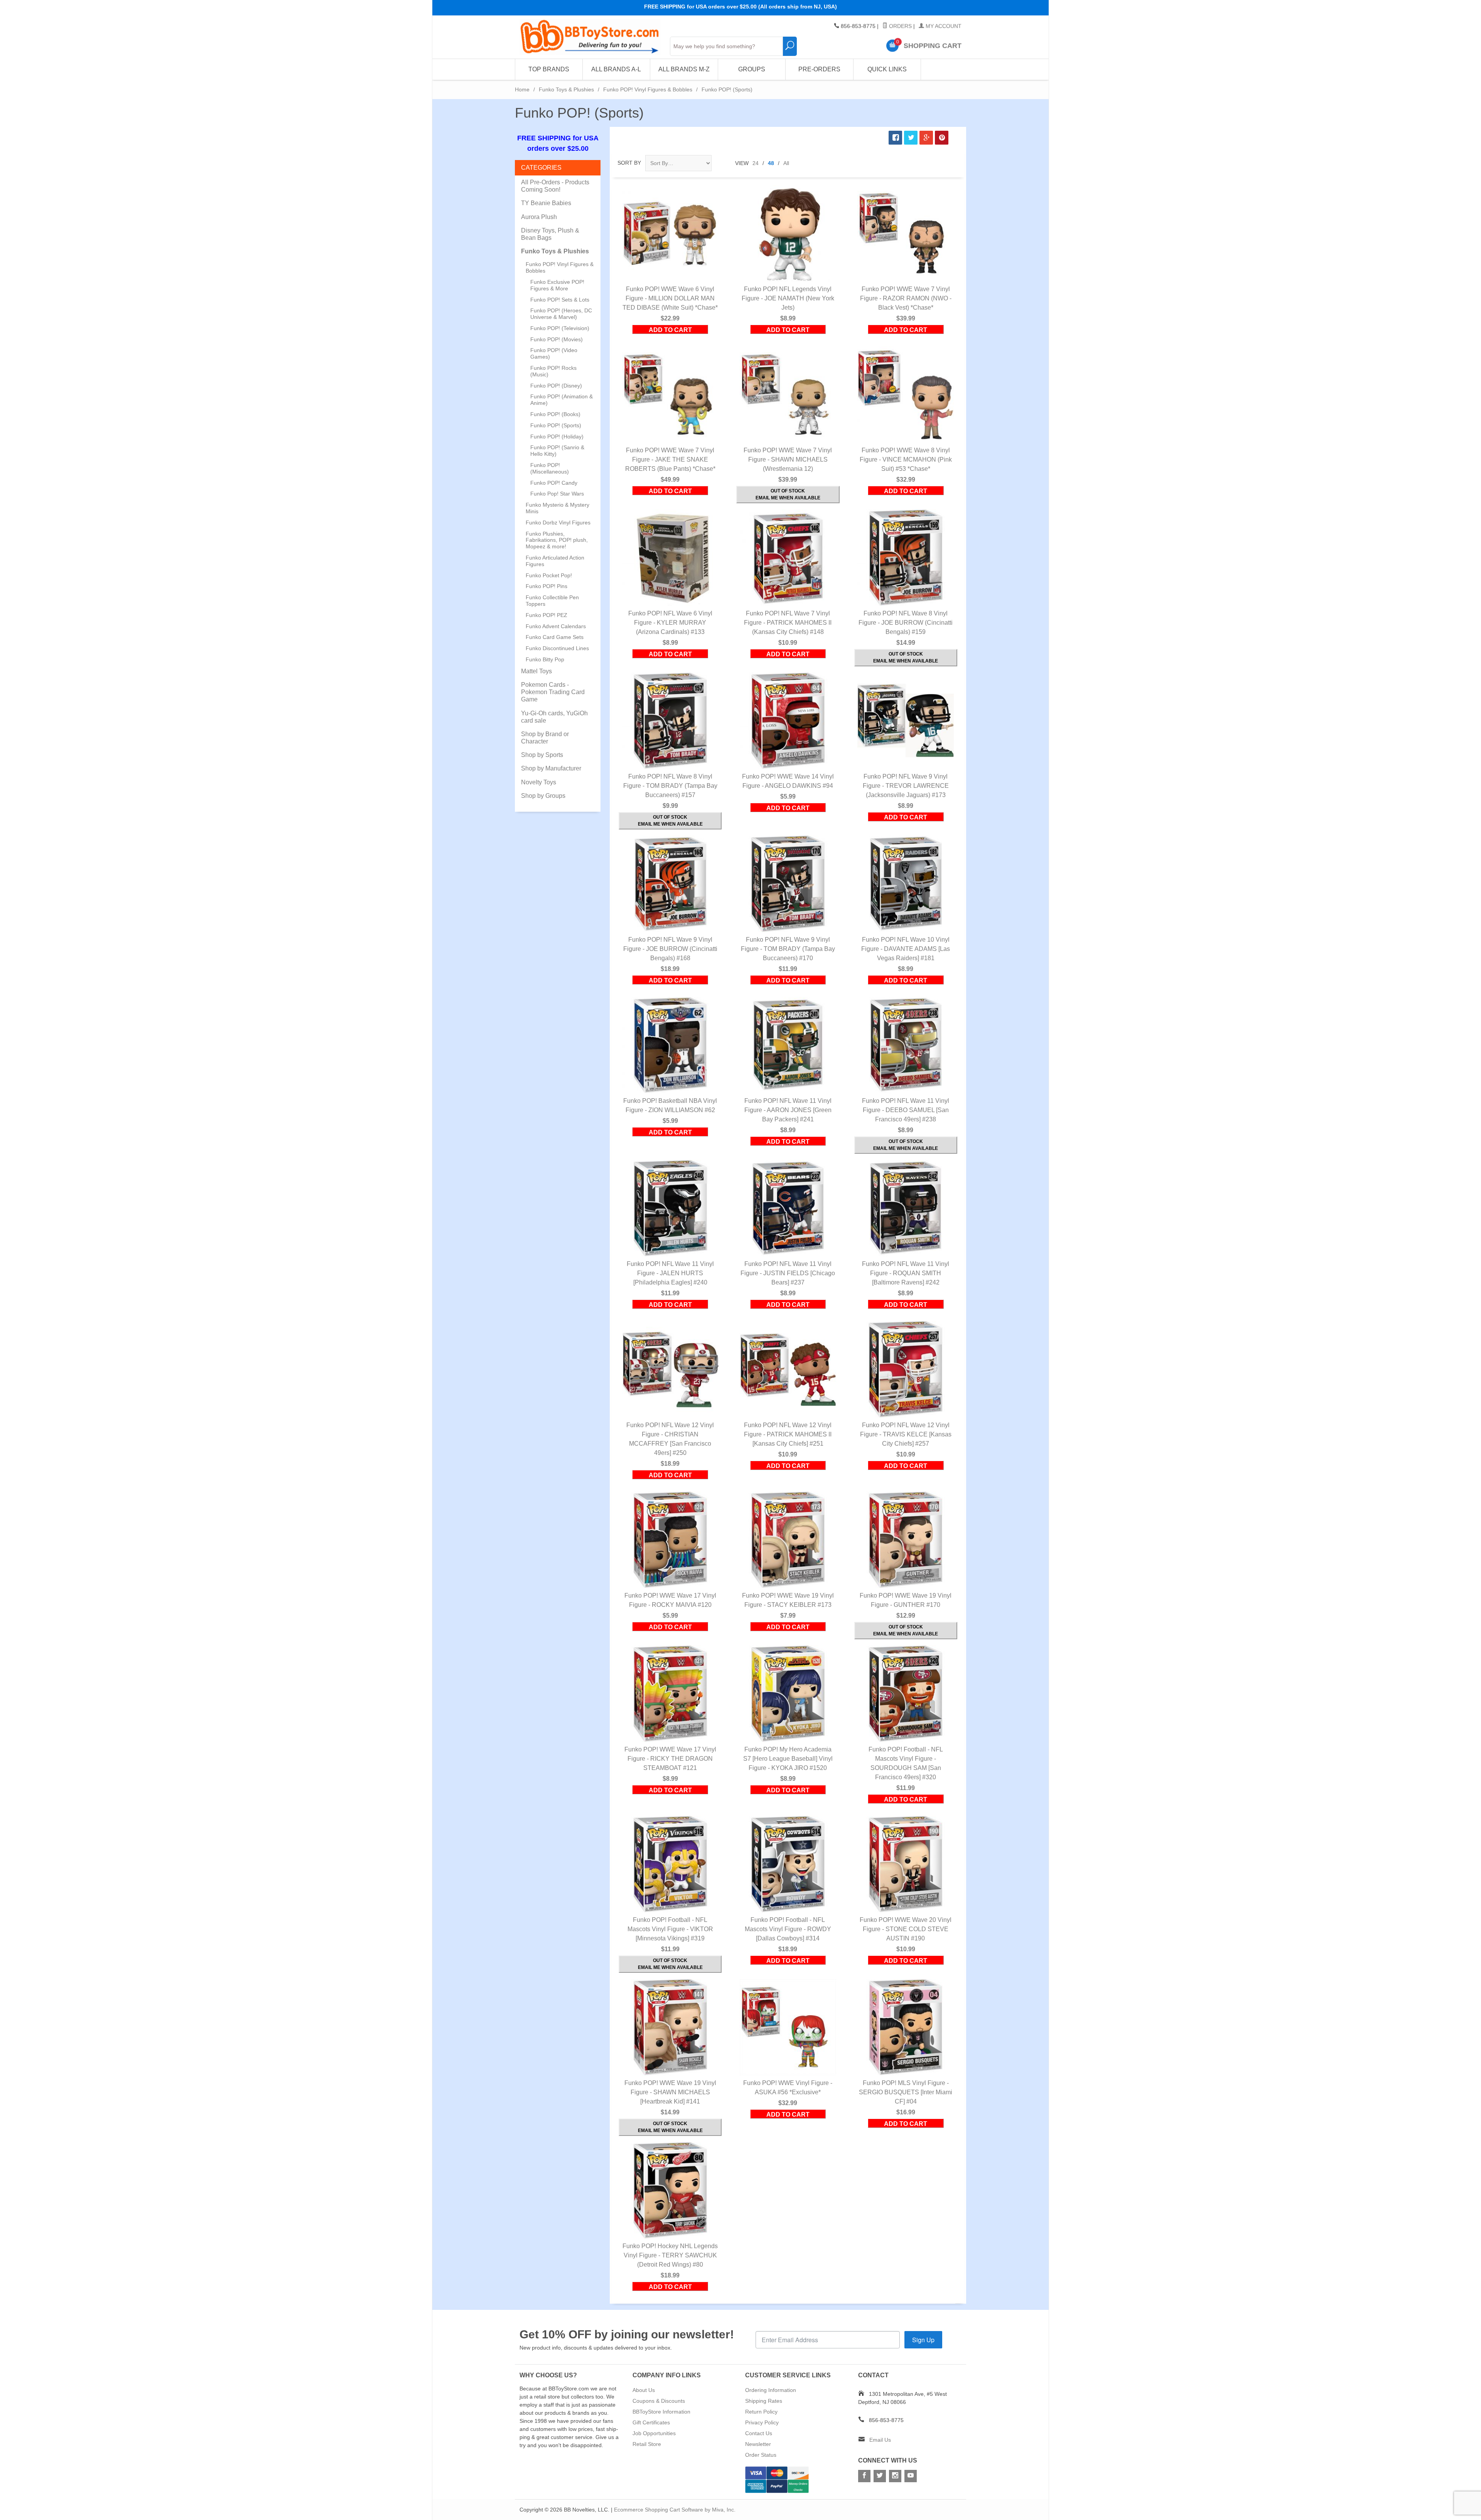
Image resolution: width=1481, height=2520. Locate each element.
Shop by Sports (542, 755)
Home (522, 89)
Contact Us (759, 2433)
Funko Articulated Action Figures (555, 561)
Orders (900, 26)
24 (756, 163)
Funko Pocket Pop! (549, 575)
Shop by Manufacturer (551, 768)
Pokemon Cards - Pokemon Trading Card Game (553, 692)
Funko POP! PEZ (547, 615)
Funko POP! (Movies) (557, 339)
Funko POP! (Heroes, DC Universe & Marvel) (561, 314)
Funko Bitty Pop (545, 659)
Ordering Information (771, 2390)
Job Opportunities (654, 2433)
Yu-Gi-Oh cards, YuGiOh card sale (554, 717)
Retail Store (647, 2444)
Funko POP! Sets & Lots (560, 300)
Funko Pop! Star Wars (557, 494)
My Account (943, 26)
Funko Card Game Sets (555, 637)
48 (771, 163)
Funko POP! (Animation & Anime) (562, 400)
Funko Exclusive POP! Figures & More (557, 285)
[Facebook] (864, 2476)
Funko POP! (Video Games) (554, 353)
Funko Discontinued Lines (557, 648)
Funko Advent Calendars (556, 626)
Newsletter (758, 2444)
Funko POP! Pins (547, 586)
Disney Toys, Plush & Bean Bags (550, 234)
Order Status (761, 2455)
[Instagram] (895, 2476)
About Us (644, 2390)
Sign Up (923, 2340)
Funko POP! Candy (554, 483)
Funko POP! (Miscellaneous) (550, 468)
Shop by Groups (543, 796)
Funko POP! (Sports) (556, 425)
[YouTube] (911, 2476)
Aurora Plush (539, 217)
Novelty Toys (539, 782)
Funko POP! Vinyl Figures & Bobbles (648, 89)
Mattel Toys (536, 671)
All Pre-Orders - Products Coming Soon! (555, 186)
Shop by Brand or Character (545, 738)
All (786, 163)
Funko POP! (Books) (555, 414)
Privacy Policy (762, 2422)
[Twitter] (880, 2476)
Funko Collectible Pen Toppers (552, 601)
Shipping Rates (764, 2401)
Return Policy (761, 2412)
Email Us (880, 2440)
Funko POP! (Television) (560, 328)
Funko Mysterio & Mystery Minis (557, 508)
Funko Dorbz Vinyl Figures (558, 523)
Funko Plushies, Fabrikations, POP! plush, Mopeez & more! (557, 540)
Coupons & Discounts (659, 2401)
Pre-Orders (819, 69)
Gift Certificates (651, 2422)
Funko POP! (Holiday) (557, 437)
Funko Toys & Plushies (566, 89)
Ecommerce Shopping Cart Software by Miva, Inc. (675, 2510)
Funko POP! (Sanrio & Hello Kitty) (557, 451)
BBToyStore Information (661, 2412)
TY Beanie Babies (546, 203)
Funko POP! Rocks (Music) (553, 371)
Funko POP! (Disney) (556, 386)
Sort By (629, 163)
